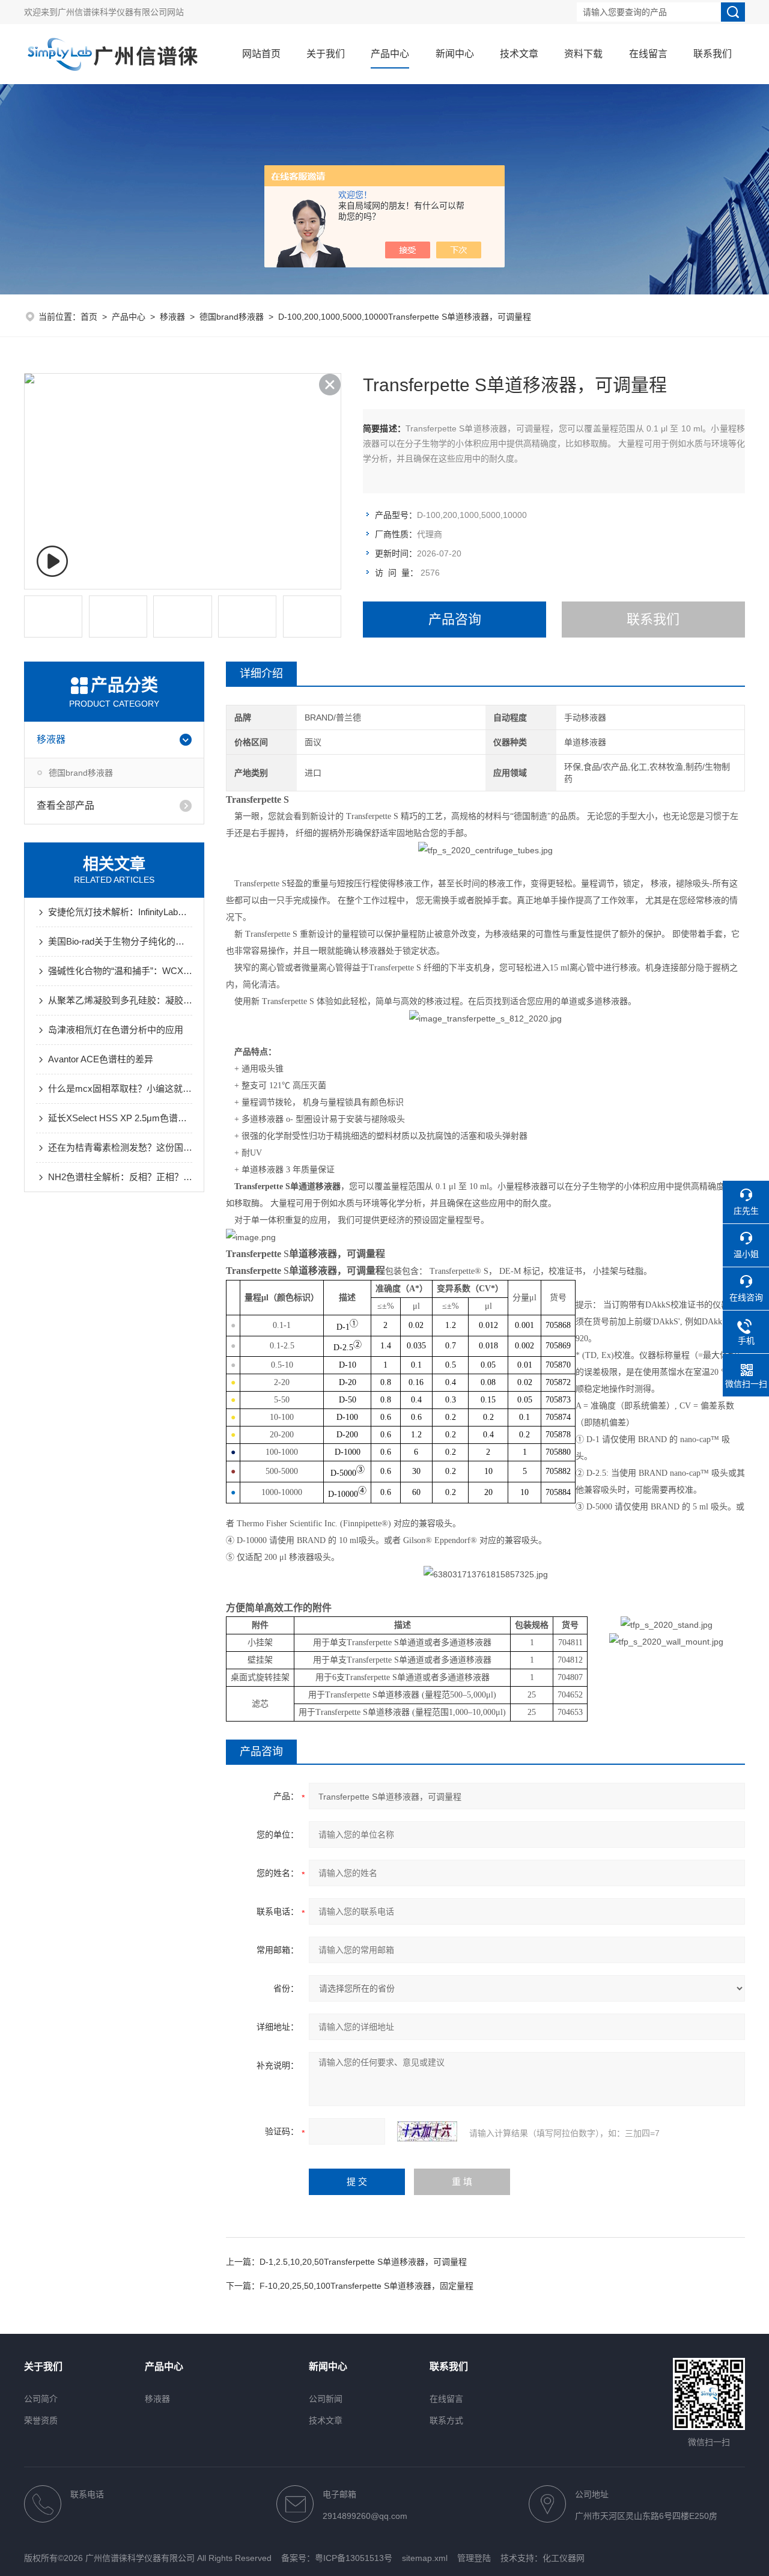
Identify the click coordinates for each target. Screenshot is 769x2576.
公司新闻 (326, 2399)
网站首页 (261, 54)
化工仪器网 (564, 2558)
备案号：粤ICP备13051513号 (337, 2558)
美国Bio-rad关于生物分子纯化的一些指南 (120, 941)
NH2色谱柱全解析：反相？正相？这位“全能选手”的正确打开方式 (120, 1177)
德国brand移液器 (232, 317)
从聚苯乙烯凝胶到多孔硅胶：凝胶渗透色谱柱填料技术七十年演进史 (120, 1000)
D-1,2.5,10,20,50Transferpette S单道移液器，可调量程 (363, 2262)
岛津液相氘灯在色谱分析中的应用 (116, 1030)
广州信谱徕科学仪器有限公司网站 (121, 12)
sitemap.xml (425, 2558)
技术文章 (519, 54)
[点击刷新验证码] (427, 2131)
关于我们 (326, 54)
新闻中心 (455, 54)
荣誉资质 (41, 2420)
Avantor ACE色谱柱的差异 (101, 1059)
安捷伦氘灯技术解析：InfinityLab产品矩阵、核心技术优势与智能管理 (120, 912)
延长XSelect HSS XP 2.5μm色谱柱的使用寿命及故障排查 (120, 1118)
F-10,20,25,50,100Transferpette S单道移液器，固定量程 (366, 2286)
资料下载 (583, 54)
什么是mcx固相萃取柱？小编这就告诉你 (120, 1089)
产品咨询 (455, 619)
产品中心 (390, 54)
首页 (89, 317)
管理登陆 (474, 2558)
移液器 (172, 317)
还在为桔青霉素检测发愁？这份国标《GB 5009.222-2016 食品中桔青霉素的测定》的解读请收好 (120, 1147)
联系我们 (713, 54)
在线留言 (648, 54)
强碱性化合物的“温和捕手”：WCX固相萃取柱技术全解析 (120, 971)
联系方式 (446, 2420)
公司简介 (41, 2399)
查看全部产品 (65, 805)
